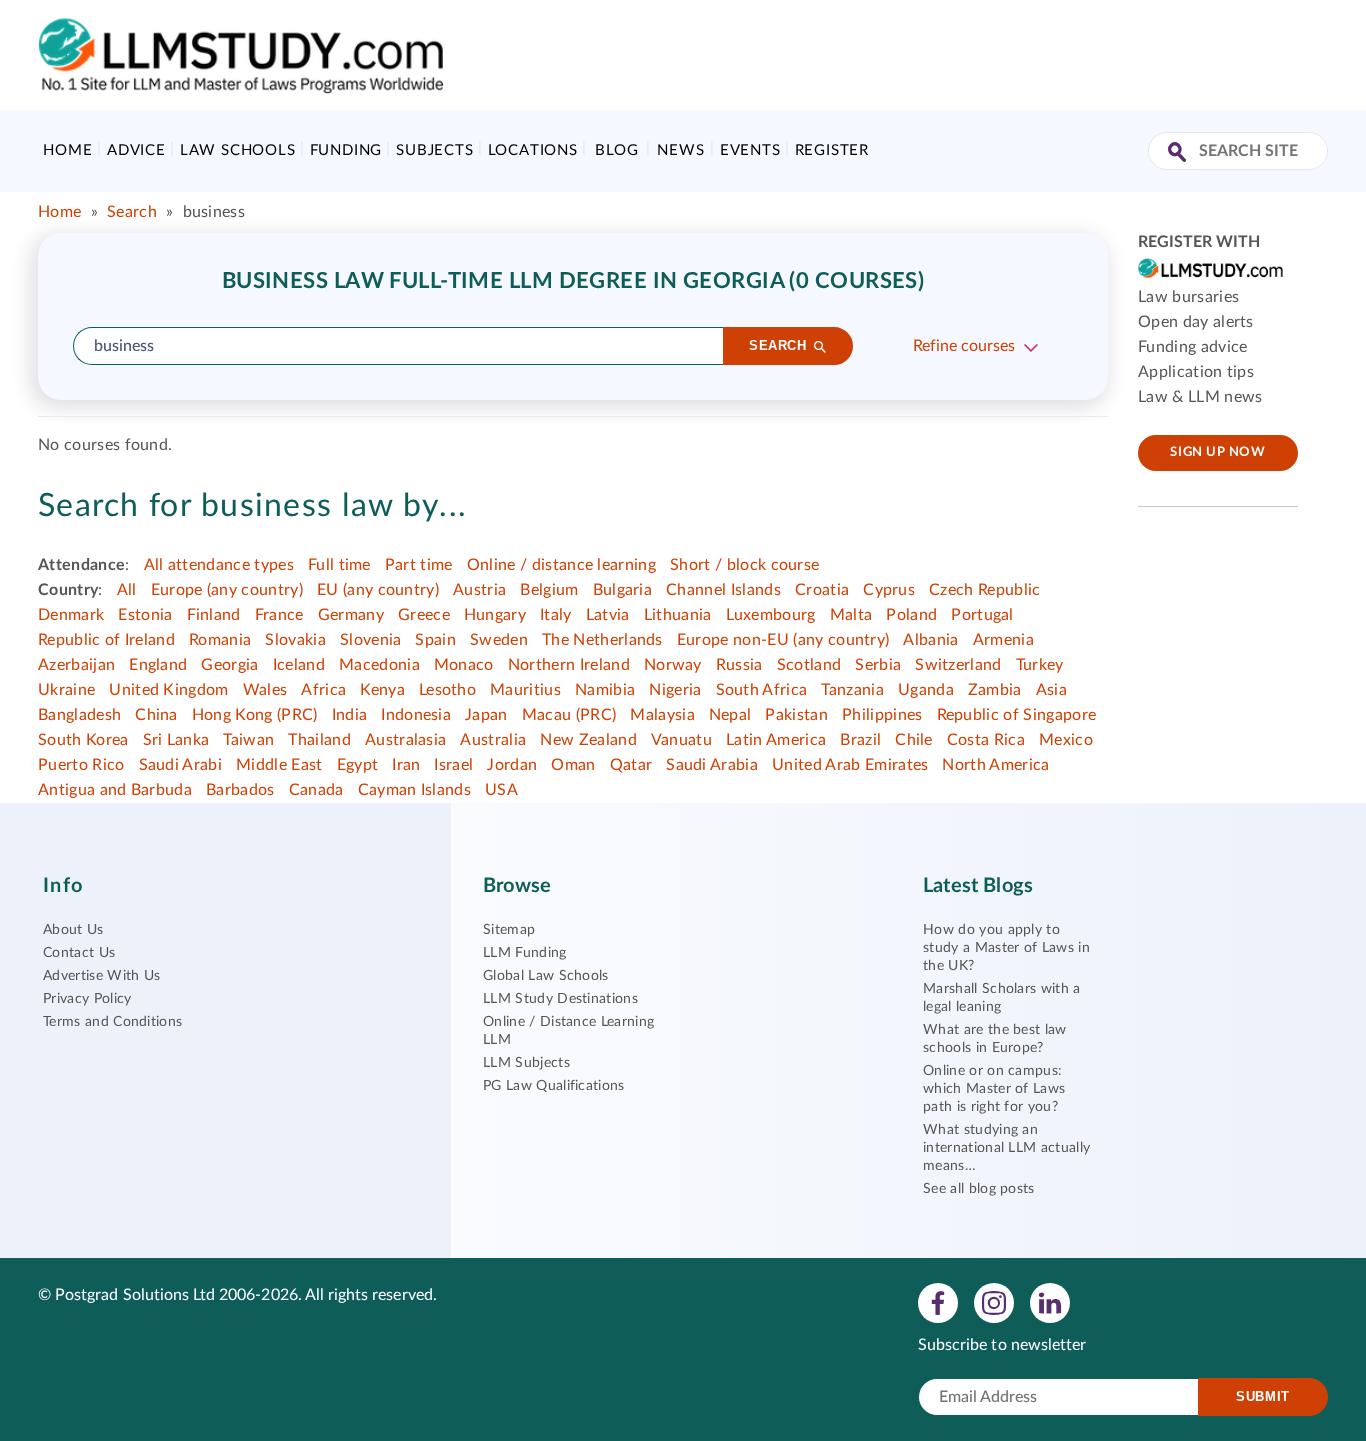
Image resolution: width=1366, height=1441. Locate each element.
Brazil (860, 740)
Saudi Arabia (712, 765)
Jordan (512, 765)
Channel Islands (723, 590)
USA (501, 790)
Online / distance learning (561, 565)
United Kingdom (168, 690)
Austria (479, 590)
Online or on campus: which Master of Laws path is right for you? (994, 1089)
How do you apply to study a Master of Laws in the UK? (1006, 948)
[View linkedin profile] (1050, 1302)
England (158, 665)
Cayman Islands (414, 790)
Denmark (71, 615)
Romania (220, 640)
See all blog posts (979, 1189)
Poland (911, 615)
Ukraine (66, 690)
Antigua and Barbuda (115, 790)
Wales (265, 690)
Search (132, 212)
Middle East (279, 765)
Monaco (464, 665)
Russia (739, 665)
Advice (136, 150)
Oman (573, 765)
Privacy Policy (87, 999)
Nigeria (675, 690)
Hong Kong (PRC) (255, 715)
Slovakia (295, 640)
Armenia (1003, 640)
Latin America (776, 740)
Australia (493, 740)
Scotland (809, 665)
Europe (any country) (227, 590)
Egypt (358, 765)
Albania (930, 640)
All (127, 590)
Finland (214, 615)
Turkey (1040, 665)
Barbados (240, 790)
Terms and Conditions (112, 1022)
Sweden (499, 640)
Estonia (145, 615)
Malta (851, 615)
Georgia (229, 665)
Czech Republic (984, 590)
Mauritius (525, 690)
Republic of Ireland (106, 640)
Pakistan (796, 715)
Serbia (878, 665)
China (156, 715)
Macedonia (379, 665)
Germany (351, 615)
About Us (73, 930)
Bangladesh (79, 715)
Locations (533, 150)
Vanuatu (681, 740)
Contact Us (79, 953)
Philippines (882, 715)
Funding (346, 150)
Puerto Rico (81, 765)
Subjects (434, 150)
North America (995, 765)
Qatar (631, 765)
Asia (1051, 690)
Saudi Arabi (181, 765)
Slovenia (371, 640)
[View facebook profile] (938, 1302)
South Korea (83, 740)
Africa (323, 690)
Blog (616, 150)
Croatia (822, 590)
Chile (914, 740)
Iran (406, 765)
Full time (339, 565)
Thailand (319, 740)
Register (832, 150)
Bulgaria (623, 590)
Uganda (926, 690)
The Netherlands (602, 640)
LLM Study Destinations (560, 999)
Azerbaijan (76, 665)
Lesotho (447, 690)
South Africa (762, 690)
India (350, 715)
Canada (316, 790)
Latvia (608, 615)
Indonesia (416, 715)
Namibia (605, 690)
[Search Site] (1179, 153)
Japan (486, 715)
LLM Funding (525, 953)
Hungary (495, 615)
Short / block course (744, 565)
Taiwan (248, 740)
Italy (556, 615)
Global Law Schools (546, 976)
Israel (453, 765)
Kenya (382, 690)
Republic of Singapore (1017, 715)
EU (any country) (378, 590)
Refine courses (964, 346)
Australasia (406, 740)
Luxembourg (771, 615)
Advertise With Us (101, 976)
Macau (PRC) (569, 715)
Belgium (549, 590)
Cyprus (889, 590)
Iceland (299, 665)
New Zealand (588, 740)
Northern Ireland (569, 665)
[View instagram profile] (994, 1302)
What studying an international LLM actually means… (1006, 1148)
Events (750, 150)
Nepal (730, 715)
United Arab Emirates (850, 765)
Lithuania (678, 615)
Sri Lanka (176, 740)
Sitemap (509, 930)
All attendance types (219, 565)
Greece (424, 615)
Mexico (1066, 740)
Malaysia (662, 715)
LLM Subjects (526, 1063)
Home (67, 150)
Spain (435, 640)
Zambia (995, 690)
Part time (419, 565)
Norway (673, 665)
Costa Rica (986, 740)
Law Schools (238, 150)
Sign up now (1217, 452)
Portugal (982, 615)
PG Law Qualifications (554, 1086)
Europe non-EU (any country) (783, 640)
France (279, 615)
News (680, 150)
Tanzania (852, 690)
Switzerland (958, 665)
